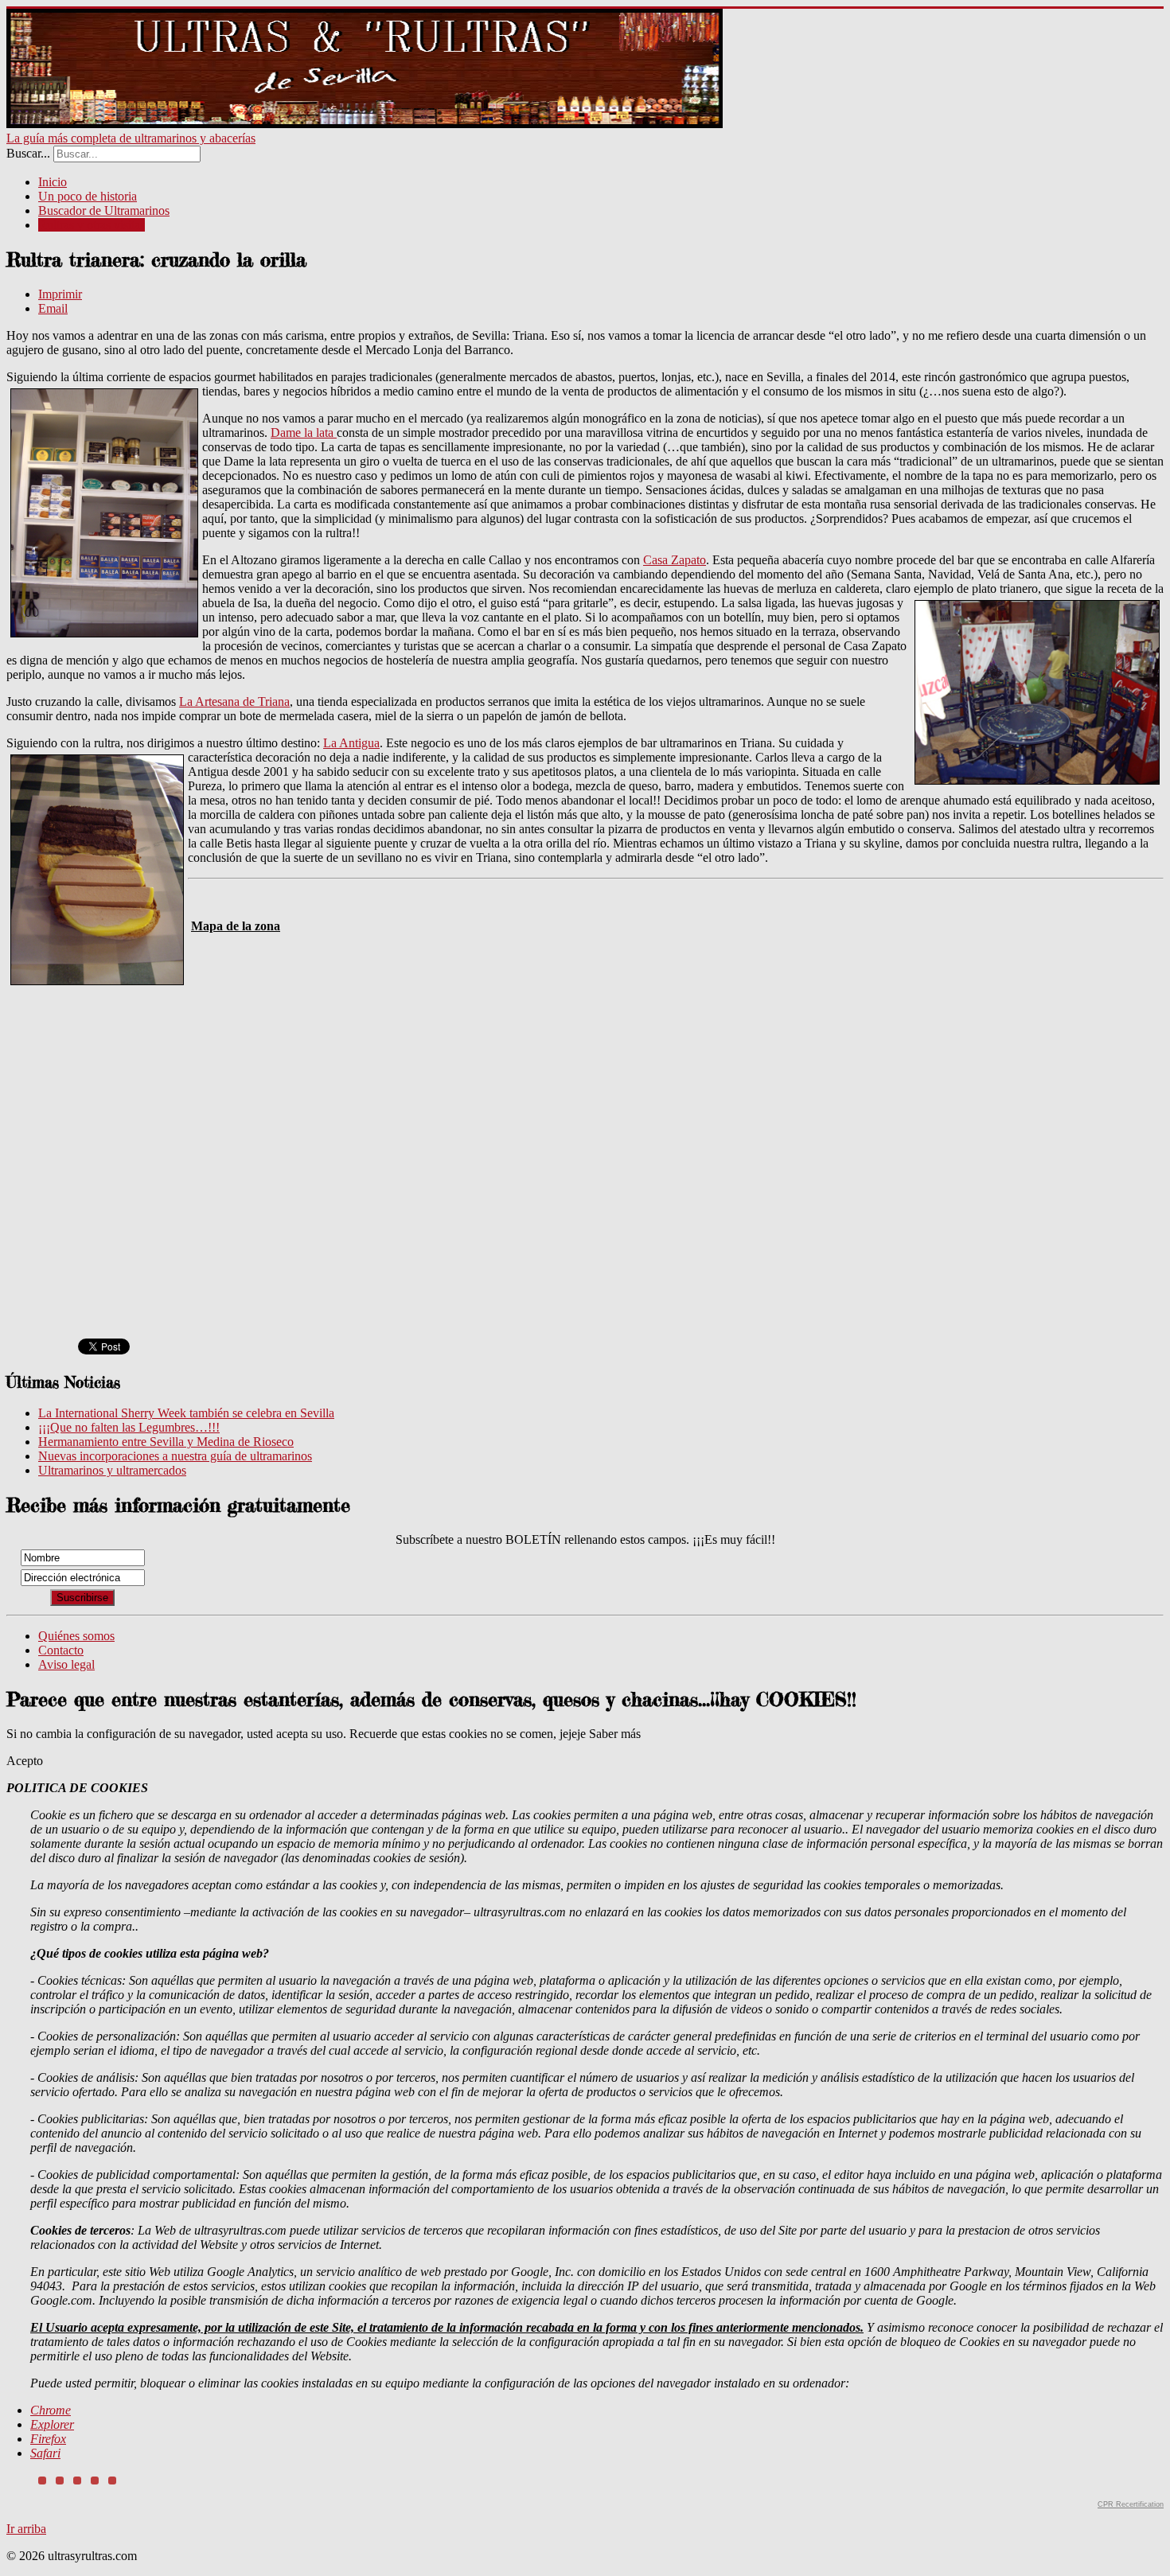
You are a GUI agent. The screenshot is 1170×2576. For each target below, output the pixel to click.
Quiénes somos (76, 1636)
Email (53, 308)
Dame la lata (304, 433)
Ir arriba (26, 2529)
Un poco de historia (88, 196)
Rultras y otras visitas (92, 225)
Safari (45, 2453)
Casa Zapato (675, 560)
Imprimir (60, 294)
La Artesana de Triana (234, 701)
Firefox (48, 2439)
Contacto (61, 1650)
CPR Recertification (1131, 2504)
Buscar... (28, 153)
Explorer (52, 2424)
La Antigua (351, 743)
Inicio (53, 182)
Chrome (51, 2410)
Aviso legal (66, 1664)
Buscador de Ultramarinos (104, 210)
